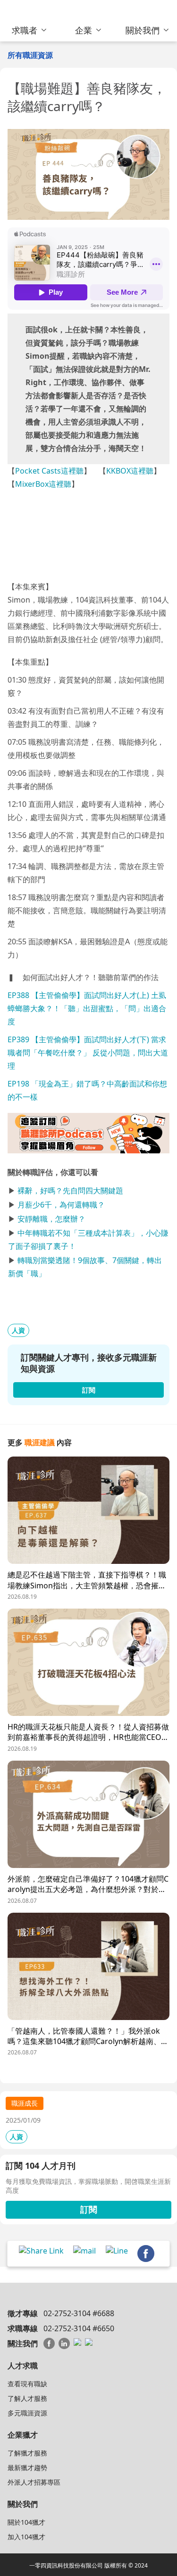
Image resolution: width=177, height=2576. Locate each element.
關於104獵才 (26, 2522)
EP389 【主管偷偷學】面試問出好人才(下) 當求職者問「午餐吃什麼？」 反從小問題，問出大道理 (88, 1053)
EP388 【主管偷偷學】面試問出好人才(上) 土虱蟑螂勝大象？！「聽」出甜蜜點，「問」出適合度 (87, 1008)
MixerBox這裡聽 (43, 484)
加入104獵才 (26, 2537)
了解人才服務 (27, 2398)
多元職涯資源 (27, 2413)
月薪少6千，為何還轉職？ (61, 1205)
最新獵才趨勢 (27, 2467)
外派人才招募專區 (34, 2482)
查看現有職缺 (27, 2384)
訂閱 (89, 2209)
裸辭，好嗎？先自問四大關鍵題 (70, 1191)
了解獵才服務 (27, 2453)
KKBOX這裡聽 (130, 471)
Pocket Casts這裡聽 (49, 471)
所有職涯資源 (30, 55)
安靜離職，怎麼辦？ (51, 1219)
